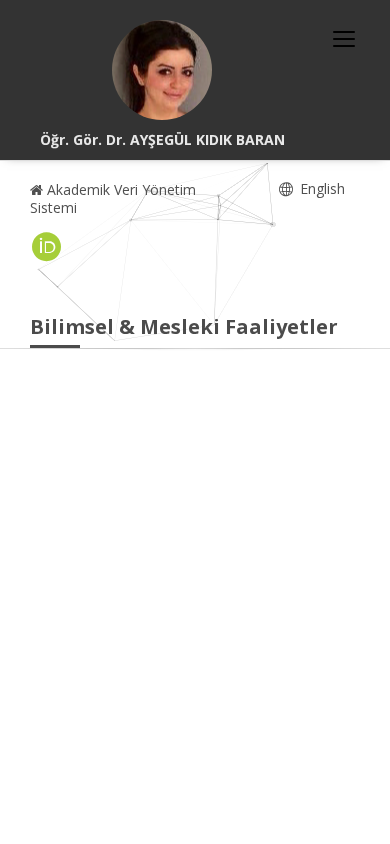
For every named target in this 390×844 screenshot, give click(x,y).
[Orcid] (47, 247)
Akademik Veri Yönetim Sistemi (113, 198)
